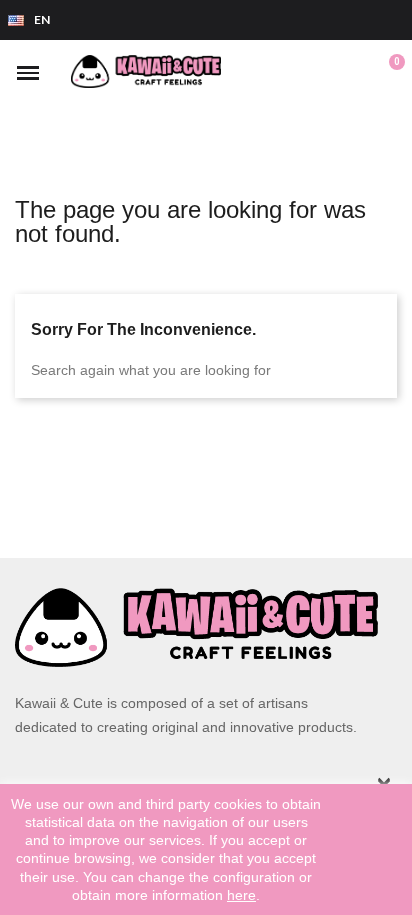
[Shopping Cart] (385, 73)
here (241, 895)
